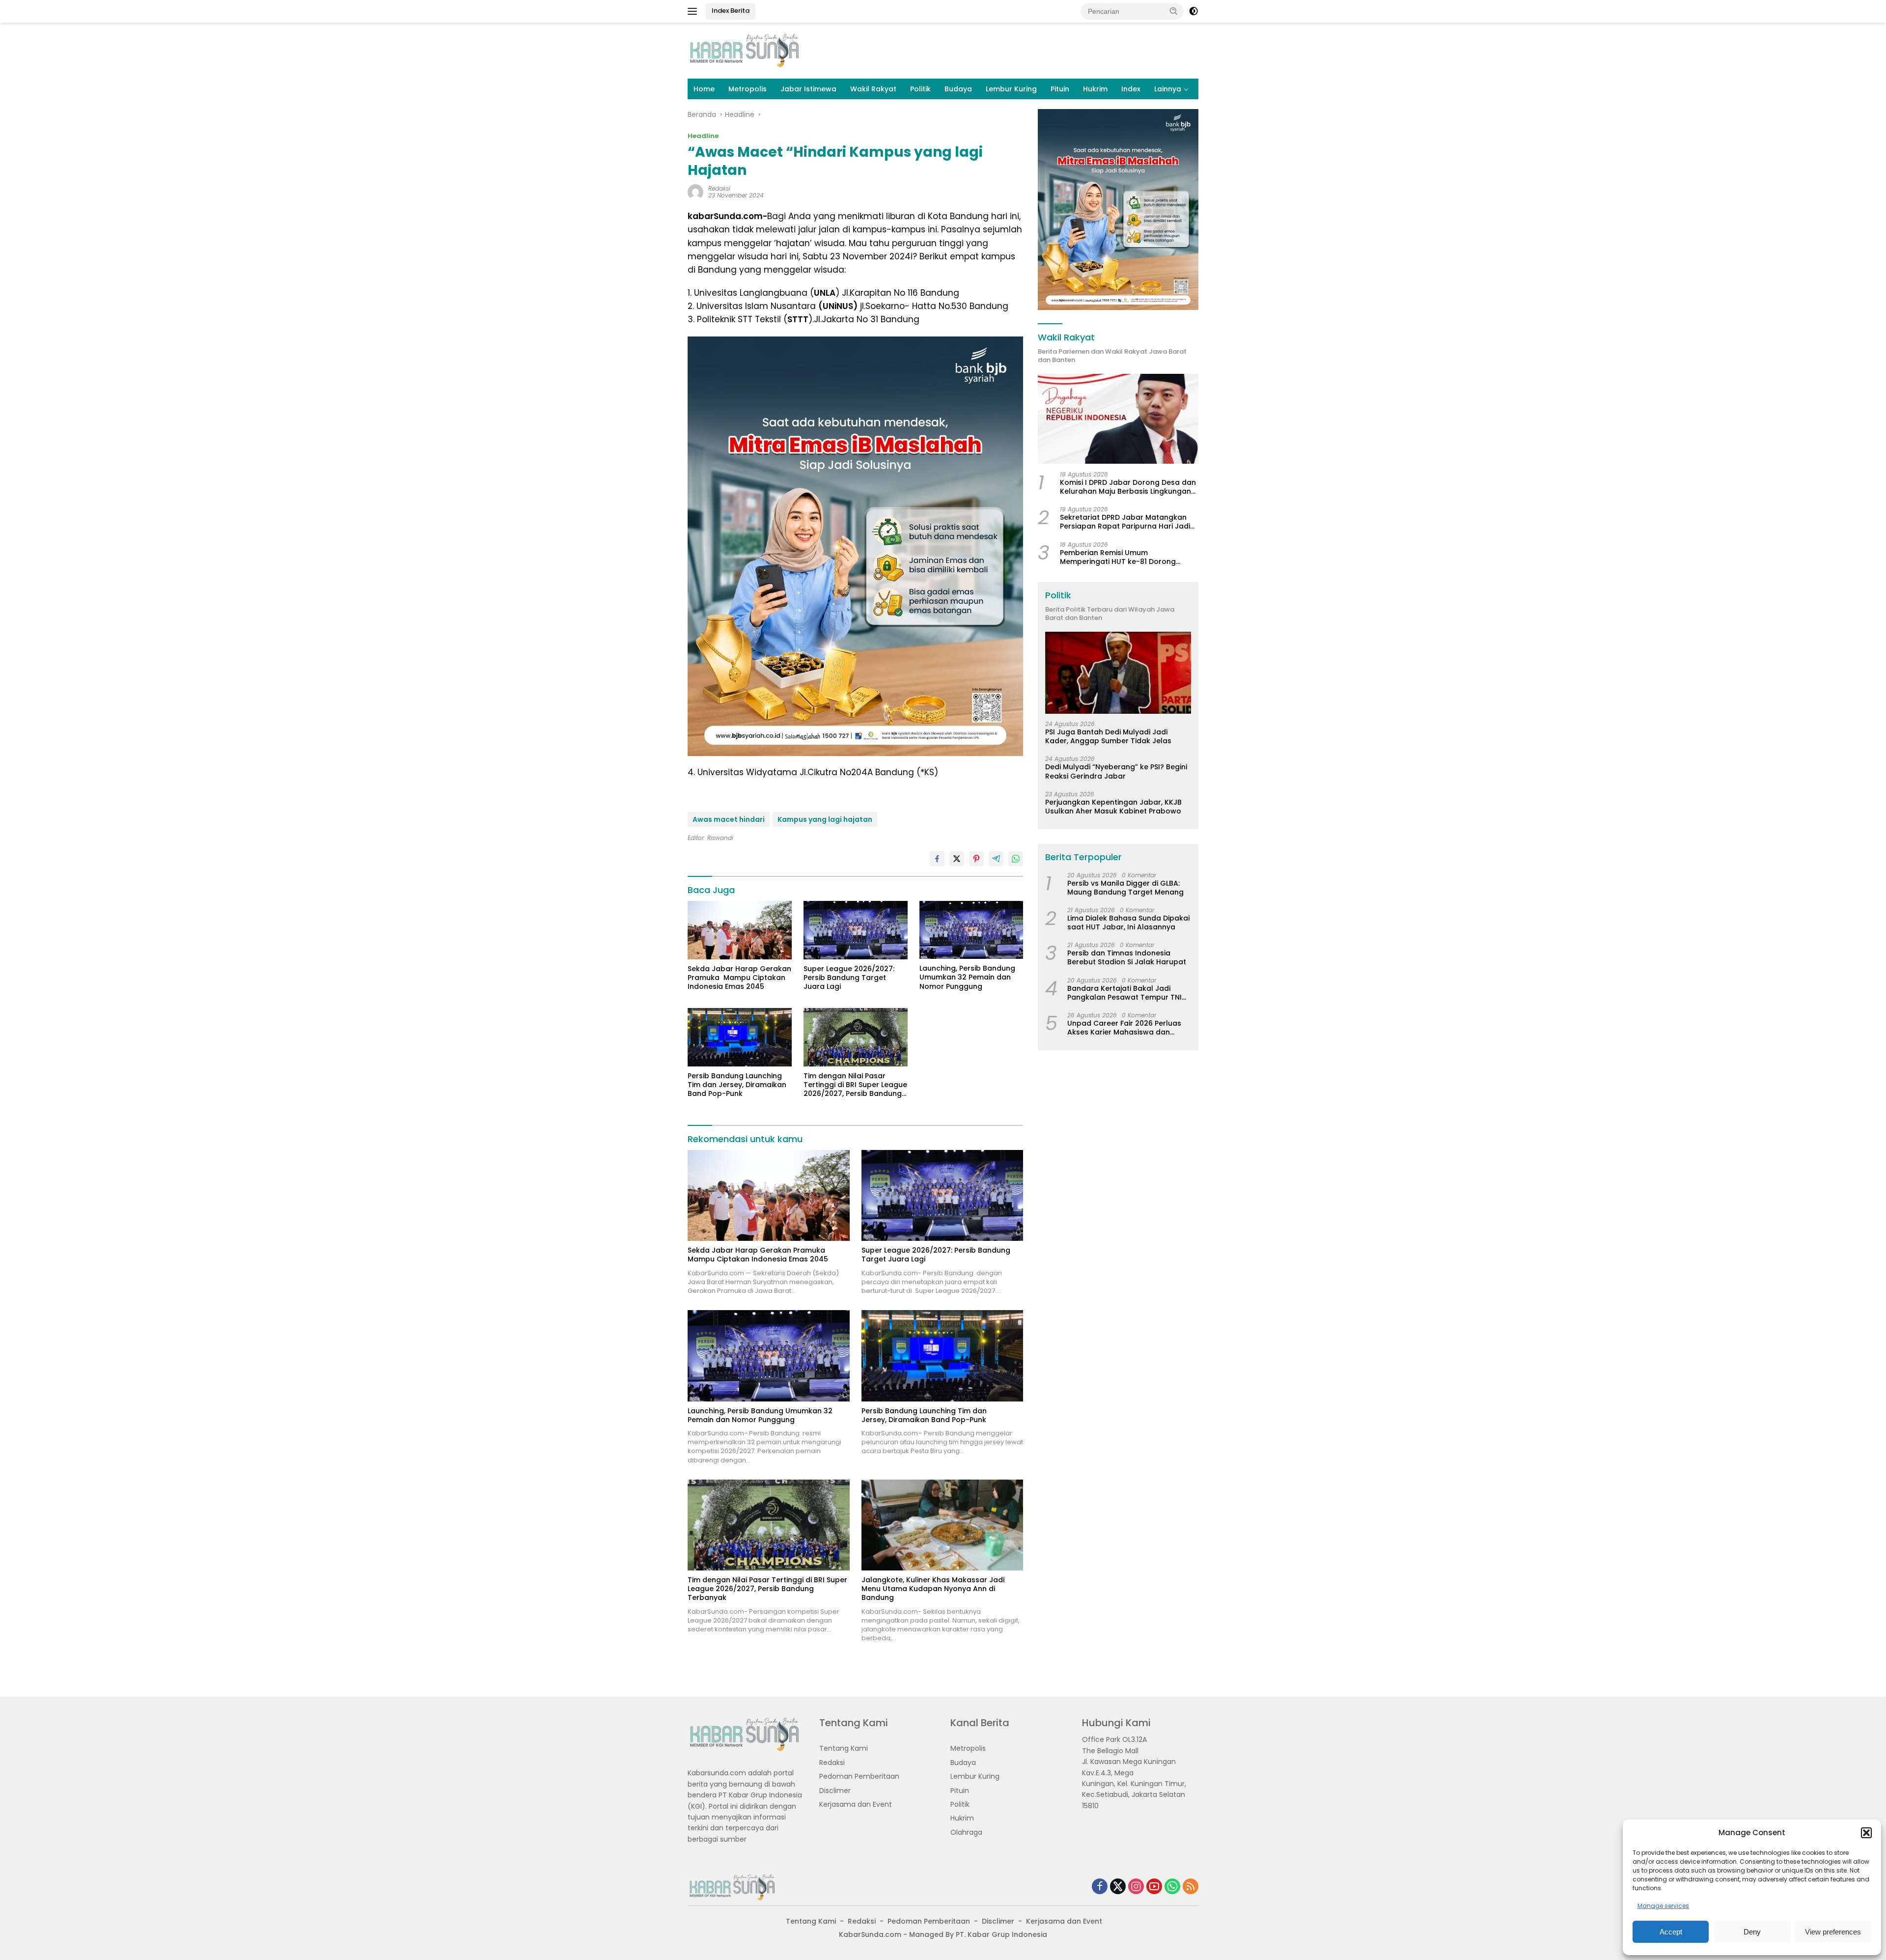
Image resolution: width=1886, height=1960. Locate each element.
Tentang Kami (844, 1748)
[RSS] (1191, 1887)
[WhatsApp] (1172, 1887)
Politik (920, 89)
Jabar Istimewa (808, 89)
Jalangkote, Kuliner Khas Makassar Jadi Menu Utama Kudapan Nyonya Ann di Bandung (933, 1589)
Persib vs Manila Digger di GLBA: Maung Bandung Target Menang (1126, 888)
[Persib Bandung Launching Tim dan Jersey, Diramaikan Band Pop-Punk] (740, 1037)
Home (704, 89)
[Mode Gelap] (1193, 11)
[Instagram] (1136, 1887)
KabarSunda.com (870, 1934)
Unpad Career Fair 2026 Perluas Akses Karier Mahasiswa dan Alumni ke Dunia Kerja (1124, 1028)
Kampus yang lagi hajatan (825, 819)
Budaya (958, 89)
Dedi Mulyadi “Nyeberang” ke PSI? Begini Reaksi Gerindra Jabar (1116, 772)
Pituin (1060, 89)
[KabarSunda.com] (744, 50)
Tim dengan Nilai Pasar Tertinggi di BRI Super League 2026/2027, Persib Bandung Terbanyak (855, 1085)
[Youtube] (1154, 1887)
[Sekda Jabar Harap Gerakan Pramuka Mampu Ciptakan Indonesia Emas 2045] (740, 930)
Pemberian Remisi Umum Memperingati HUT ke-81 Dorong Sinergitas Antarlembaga (1118, 557)
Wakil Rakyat (873, 89)
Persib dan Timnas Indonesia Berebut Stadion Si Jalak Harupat (1127, 958)
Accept (1671, 1932)
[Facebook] (1100, 1887)
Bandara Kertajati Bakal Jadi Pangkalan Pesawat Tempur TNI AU (1124, 993)
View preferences (1833, 1932)
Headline (703, 136)
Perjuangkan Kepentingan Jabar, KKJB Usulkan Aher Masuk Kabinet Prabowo (1113, 807)
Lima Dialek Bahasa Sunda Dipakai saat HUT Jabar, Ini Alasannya (1128, 923)
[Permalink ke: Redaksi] (695, 192)
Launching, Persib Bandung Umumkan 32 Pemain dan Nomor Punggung (967, 977)
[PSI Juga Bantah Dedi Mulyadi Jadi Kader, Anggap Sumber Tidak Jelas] (1118, 673)
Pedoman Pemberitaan (859, 1776)
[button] (1866, 1833)
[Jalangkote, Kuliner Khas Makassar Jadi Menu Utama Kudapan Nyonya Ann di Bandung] (943, 1525)
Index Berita (731, 11)
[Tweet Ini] (957, 859)
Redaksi (719, 188)
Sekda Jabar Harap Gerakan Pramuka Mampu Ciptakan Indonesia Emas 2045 (739, 978)
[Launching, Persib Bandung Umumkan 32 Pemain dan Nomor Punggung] (971, 930)
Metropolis (748, 89)
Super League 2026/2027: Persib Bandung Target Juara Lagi (849, 978)
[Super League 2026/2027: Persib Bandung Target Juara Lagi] (856, 930)
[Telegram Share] (996, 859)
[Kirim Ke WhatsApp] (1016, 859)
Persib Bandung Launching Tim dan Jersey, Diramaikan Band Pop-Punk (737, 1085)
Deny (1752, 1932)
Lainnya (1168, 89)
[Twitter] (1118, 1887)
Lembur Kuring (1011, 89)
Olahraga (966, 1832)
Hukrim (1095, 89)
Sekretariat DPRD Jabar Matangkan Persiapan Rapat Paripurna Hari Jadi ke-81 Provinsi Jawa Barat (1125, 522)
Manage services (1663, 1906)
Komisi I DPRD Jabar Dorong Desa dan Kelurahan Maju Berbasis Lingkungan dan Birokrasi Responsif (1128, 487)
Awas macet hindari (729, 819)
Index (1131, 89)
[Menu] (694, 11)
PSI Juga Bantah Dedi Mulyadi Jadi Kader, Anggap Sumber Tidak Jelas (1108, 737)
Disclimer (835, 1791)
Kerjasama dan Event (856, 1804)
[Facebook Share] (937, 859)
